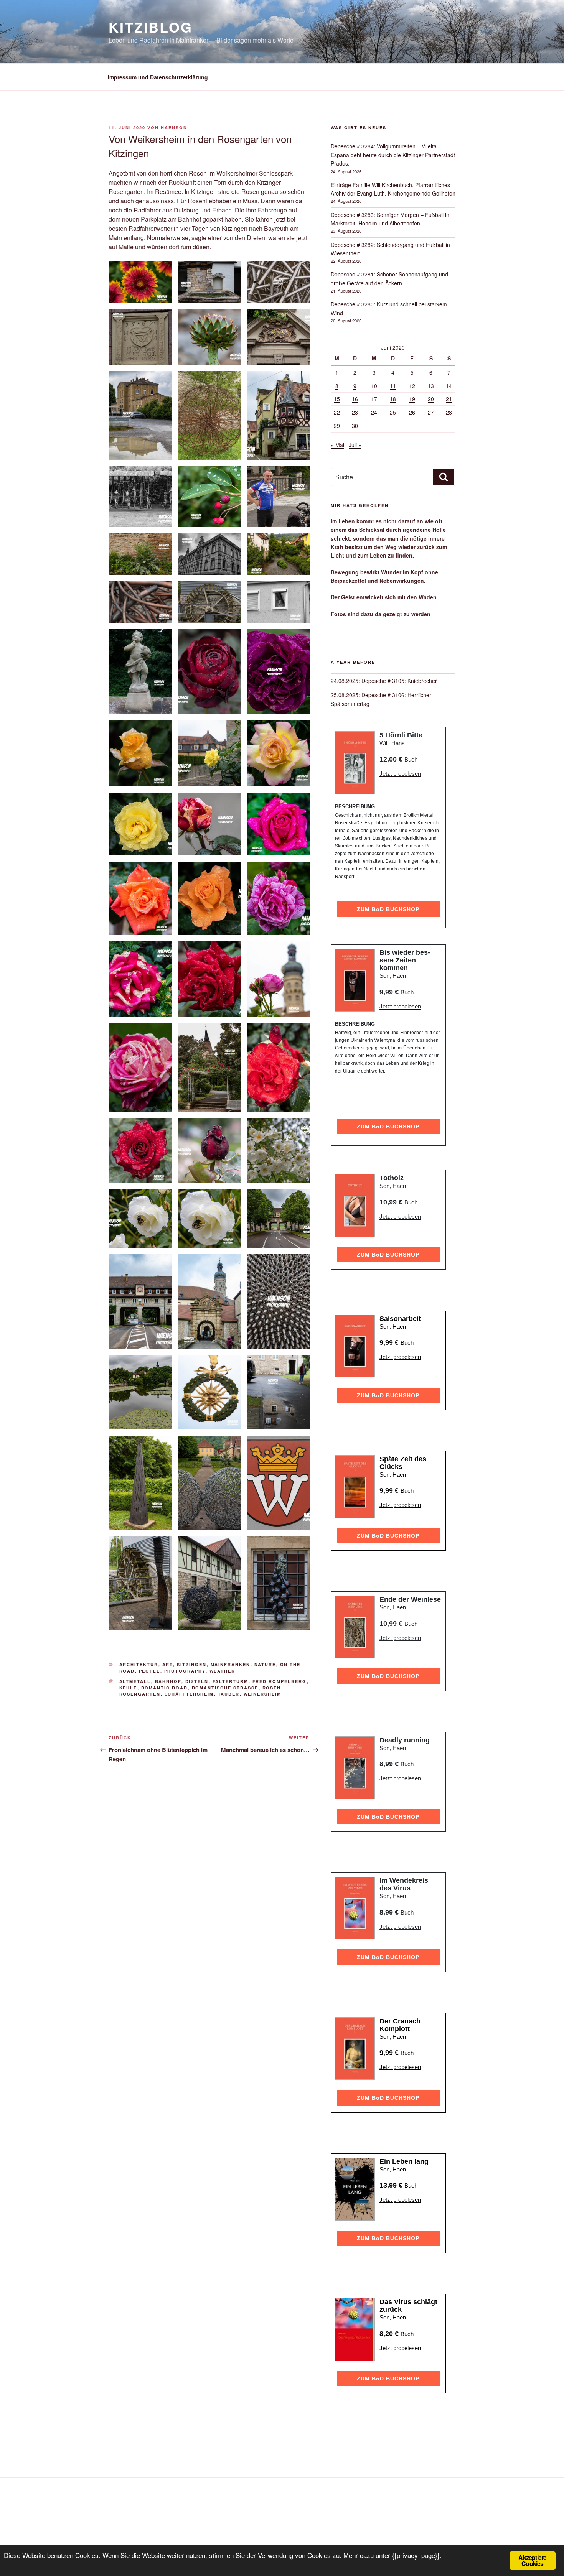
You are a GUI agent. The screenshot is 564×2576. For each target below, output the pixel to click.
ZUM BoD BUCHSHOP (388, 909)
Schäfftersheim (189, 1694)
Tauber (229, 1694)
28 (449, 412)
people (150, 1671)
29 (337, 426)
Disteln (197, 1681)
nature (265, 1664)
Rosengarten (140, 1694)
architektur (139, 1664)
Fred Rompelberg (280, 1681)
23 (355, 412)
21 (449, 399)
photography (185, 1671)
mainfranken (231, 1664)
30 (355, 426)
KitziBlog (151, 27)
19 (412, 399)
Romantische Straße (225, 1688)
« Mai (337, 445)
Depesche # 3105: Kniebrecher (399, 681)
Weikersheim (263, 1694)
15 (337, 399)
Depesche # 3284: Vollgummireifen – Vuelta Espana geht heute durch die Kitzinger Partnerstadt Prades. (393, 155)
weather (223, 1671)
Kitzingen (192, 1664)
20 (431, 399)
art (168, 1664)
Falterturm (231, 1681)
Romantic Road (165, 1688)
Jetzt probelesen (400, 774)
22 (337, 412)
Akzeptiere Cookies (532, 2560)
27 (431, 412)
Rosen (272, 1688)
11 (393, 386)
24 (374, 412)
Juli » (355, 445)
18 (393, 399)
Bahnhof (168, 1681)
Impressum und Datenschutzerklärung (158, 77)
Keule (128, 1688)
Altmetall (135, 1681)
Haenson (174, 127)
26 (412, 412)
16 (355, 399)
